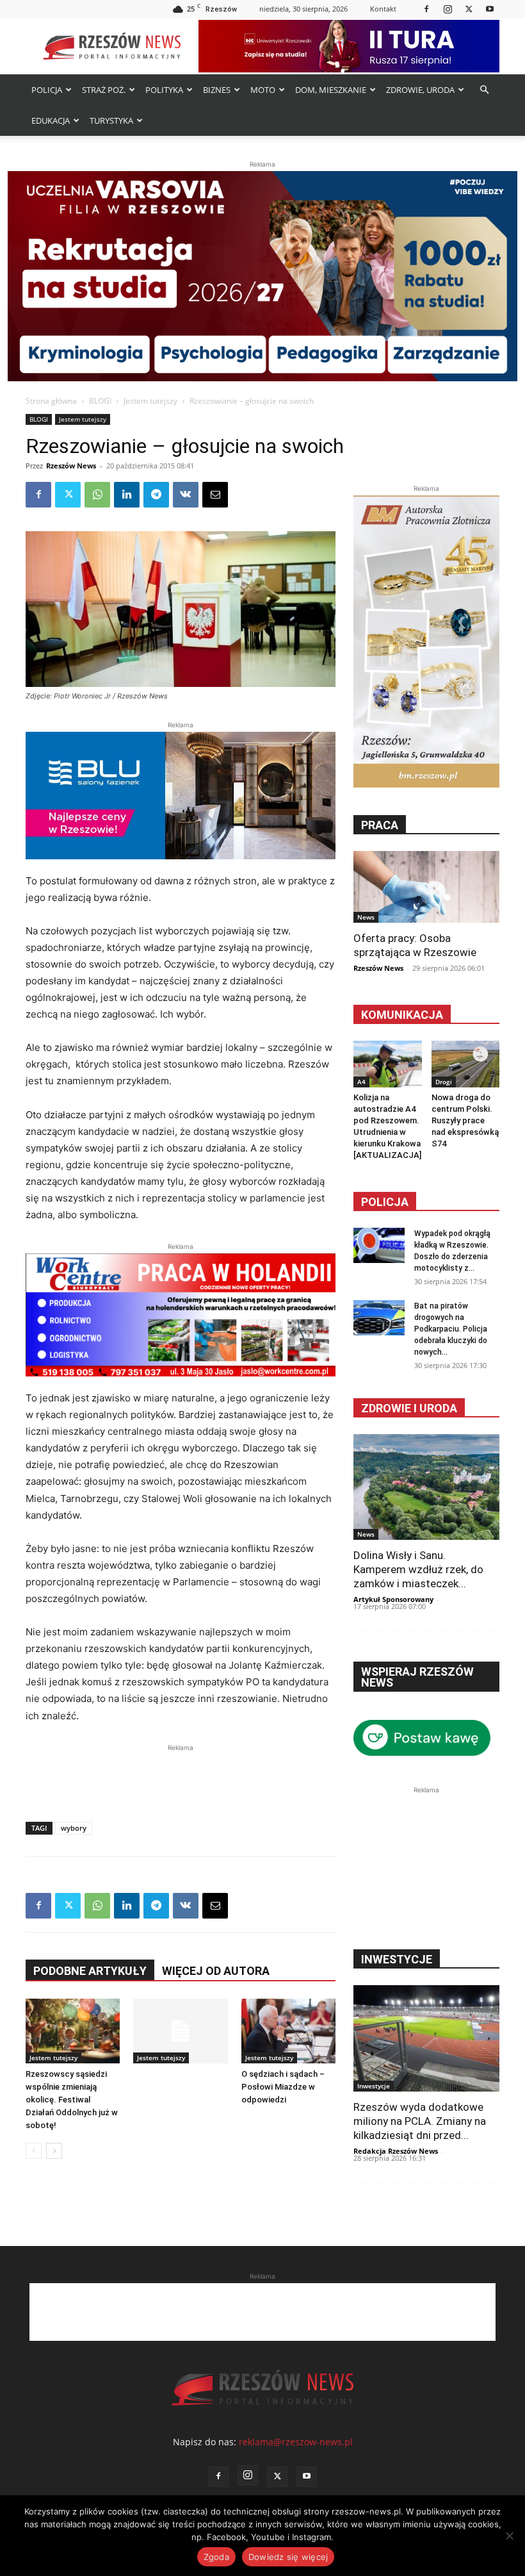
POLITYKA (164, 90)
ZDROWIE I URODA (409, 1408)
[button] (484, 90)
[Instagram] (448, 9)
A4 (361, 1082)
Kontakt (383, 9)
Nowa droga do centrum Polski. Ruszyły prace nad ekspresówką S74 (465, 1120)
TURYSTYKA (111, 120)
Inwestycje (374, 2086)
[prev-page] (34, 2151)
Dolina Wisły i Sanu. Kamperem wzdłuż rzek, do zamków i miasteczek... (418, 1569)
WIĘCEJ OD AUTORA (216, 1971)
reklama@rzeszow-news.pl (296, 2442)
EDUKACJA (51, 120)
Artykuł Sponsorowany (393, 1599)
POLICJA (47, 90)
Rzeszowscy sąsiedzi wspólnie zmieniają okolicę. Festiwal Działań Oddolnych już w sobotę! (72, 2100)
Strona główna (51, 401)
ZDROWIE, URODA (420, 90)
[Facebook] (426, 9)
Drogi (444, 1082)
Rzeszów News (71, 466)
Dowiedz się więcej (288, 2557)
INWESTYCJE (397, 1959)
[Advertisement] (181, 1774)
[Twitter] (469, 9)
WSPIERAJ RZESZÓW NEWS (417, 1677)
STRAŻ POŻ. (104, 90)
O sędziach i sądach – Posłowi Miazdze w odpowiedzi (283, 2087)
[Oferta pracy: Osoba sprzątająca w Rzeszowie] (426, 887)
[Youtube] (490, 9)
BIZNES (217, 90)
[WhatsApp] (97, 495)
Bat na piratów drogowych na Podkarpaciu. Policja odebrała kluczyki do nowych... (451, 1329)
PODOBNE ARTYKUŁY (90, 1971)
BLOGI (100, 401)
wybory (74, 1828)
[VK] (186, 495)
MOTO (263, 90)
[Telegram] (156, 495)
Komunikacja (402, 1015)
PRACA (380, 825)
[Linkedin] (127, 495)
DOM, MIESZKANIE (331, 90)
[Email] (215, 495)
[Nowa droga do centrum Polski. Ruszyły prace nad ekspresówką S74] (466, 1064)
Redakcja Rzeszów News (396, 2151)
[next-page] (54, 2151)
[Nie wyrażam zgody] (509, 2536)
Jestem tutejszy (150, 401)
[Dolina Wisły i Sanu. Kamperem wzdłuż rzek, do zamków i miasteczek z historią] (426, 1487)
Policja (385, 1202)
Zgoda (216, 2557)
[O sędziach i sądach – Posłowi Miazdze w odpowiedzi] (288, 2031)
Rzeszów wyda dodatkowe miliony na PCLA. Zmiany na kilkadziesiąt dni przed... (420, 2121)
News (366, 917)
